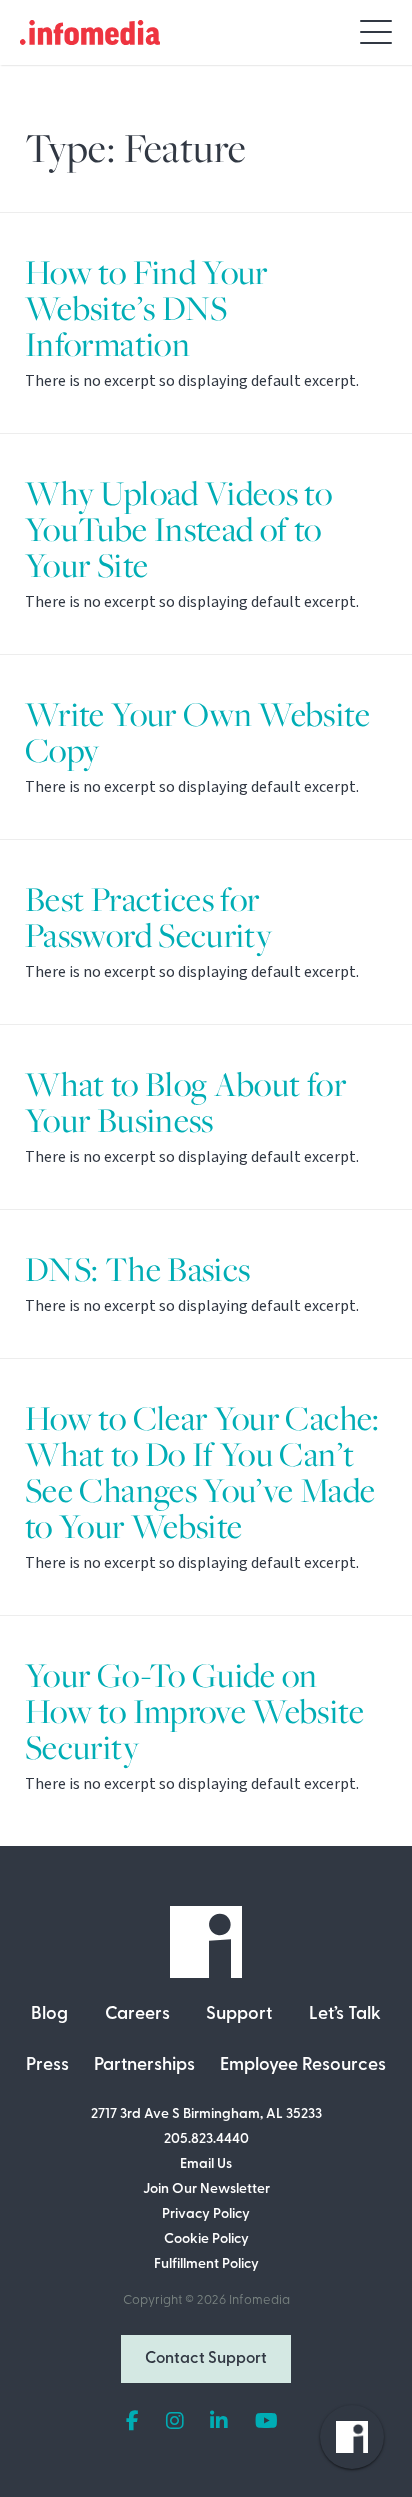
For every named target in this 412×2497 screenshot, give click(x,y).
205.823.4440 (206, 2139)
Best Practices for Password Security (148, 917)
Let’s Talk (345, 2015)
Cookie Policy (206, 2239)
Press (47, 2066)
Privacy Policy (206, 2214)
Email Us (206, 2164)
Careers (137, 2015)
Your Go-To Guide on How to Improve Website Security (194, 1711)
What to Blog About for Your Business (185, 1102)
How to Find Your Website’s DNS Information (146, 308)
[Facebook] (132, 2422)
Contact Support (206, 2359)
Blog (49, 2015)
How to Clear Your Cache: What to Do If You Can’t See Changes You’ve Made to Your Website (202, 1472)
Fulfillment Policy (206, 2264)
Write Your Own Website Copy (197, 732)
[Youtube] (266, 2422)
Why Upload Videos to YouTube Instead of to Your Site (178, 529)
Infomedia (259, 2300)
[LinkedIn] (219, 2422)
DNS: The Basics (137, 1269)
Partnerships (144, 2066)
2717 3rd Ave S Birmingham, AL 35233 (206, 2114)
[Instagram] (175, 2422)
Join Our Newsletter (206, 2189)
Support (239, 2015)
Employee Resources (303, 2066)
